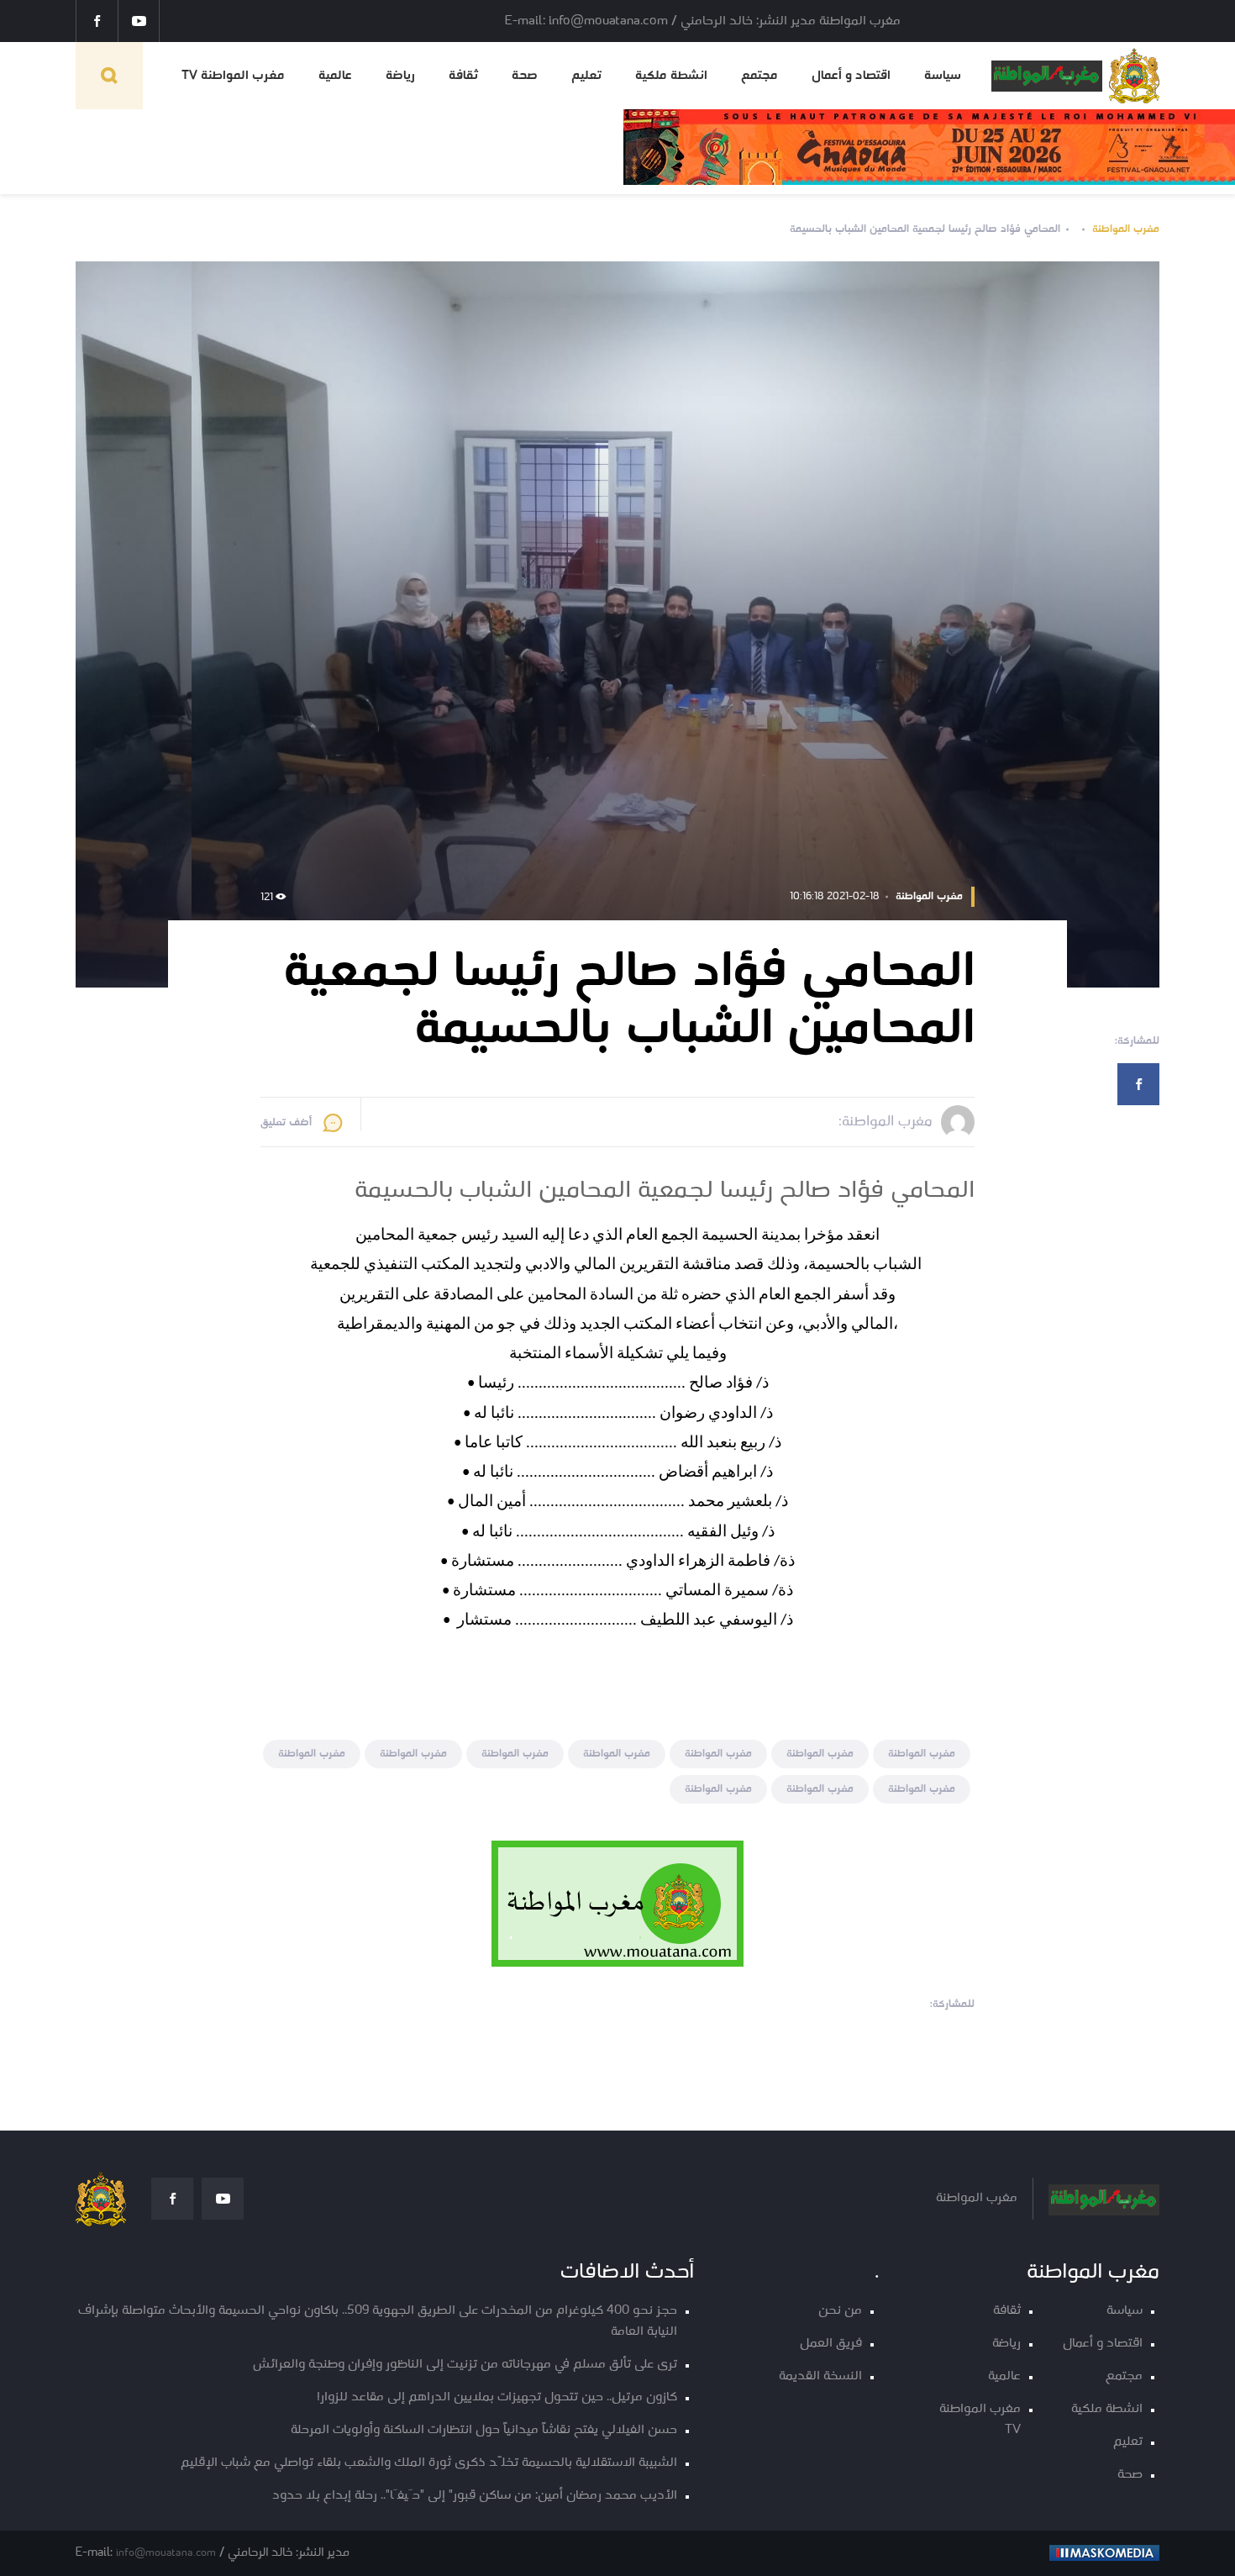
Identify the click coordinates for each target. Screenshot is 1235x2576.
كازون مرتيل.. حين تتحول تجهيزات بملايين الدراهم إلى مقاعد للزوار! (497, 2397)
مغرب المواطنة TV (233, 76)
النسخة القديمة (820, 2376)
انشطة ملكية (671, 76)
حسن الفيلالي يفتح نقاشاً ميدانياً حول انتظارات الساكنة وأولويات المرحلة (484, 2430)
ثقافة (463, 76)
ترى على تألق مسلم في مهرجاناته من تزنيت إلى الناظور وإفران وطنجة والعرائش (465, 2365)
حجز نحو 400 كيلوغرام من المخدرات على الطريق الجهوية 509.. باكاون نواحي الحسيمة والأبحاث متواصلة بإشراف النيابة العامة (378, 2321)
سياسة (943, 76)
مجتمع (759, 76)
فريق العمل (831, 2344)
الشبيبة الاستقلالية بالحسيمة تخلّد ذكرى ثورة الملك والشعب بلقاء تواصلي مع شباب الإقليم (429, 2463)
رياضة (400, 76)
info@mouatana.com (166, 2553)
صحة (525, 76)
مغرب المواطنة (1126, 229)
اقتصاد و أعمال (851, 76)
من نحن (840, 2311)
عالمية (335, 76)
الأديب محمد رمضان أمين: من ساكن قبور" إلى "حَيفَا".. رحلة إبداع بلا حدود (475, 2496)
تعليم (586, 76)
